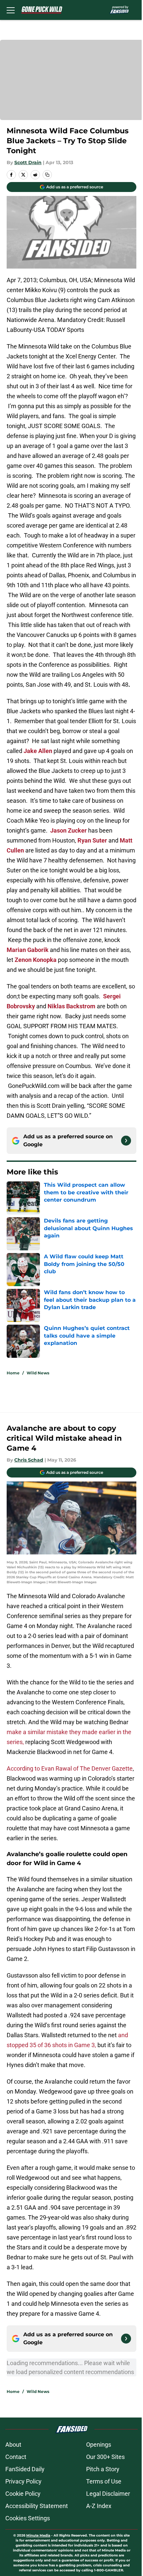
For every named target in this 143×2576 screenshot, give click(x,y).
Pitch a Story (103, 2469)
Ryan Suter (92, 840)
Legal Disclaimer (108, 2494)
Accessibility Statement (37, 2506)
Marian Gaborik (28, 950)
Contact (16, 2457)
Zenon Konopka (36, 960)
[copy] (47, 175)
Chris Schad (29, 1460)
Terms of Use (104, 2481)
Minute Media (38, 2535)
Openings (99, 2445)
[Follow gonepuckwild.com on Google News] (126, 1141)
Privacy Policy (23, 2481)
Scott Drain (28, 162)
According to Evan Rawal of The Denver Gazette (70, 1768)
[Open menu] (11, 10)
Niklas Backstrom (71, 1006)
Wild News (38, 1373)
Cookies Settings (28, 2518)
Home (13, 1373)
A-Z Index (99, 2506)
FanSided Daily (25, 2469)
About (13, 2445)
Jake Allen (38, 751)
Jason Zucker (69, 830)
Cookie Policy (23, 2494)
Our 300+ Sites (105, 2457)
